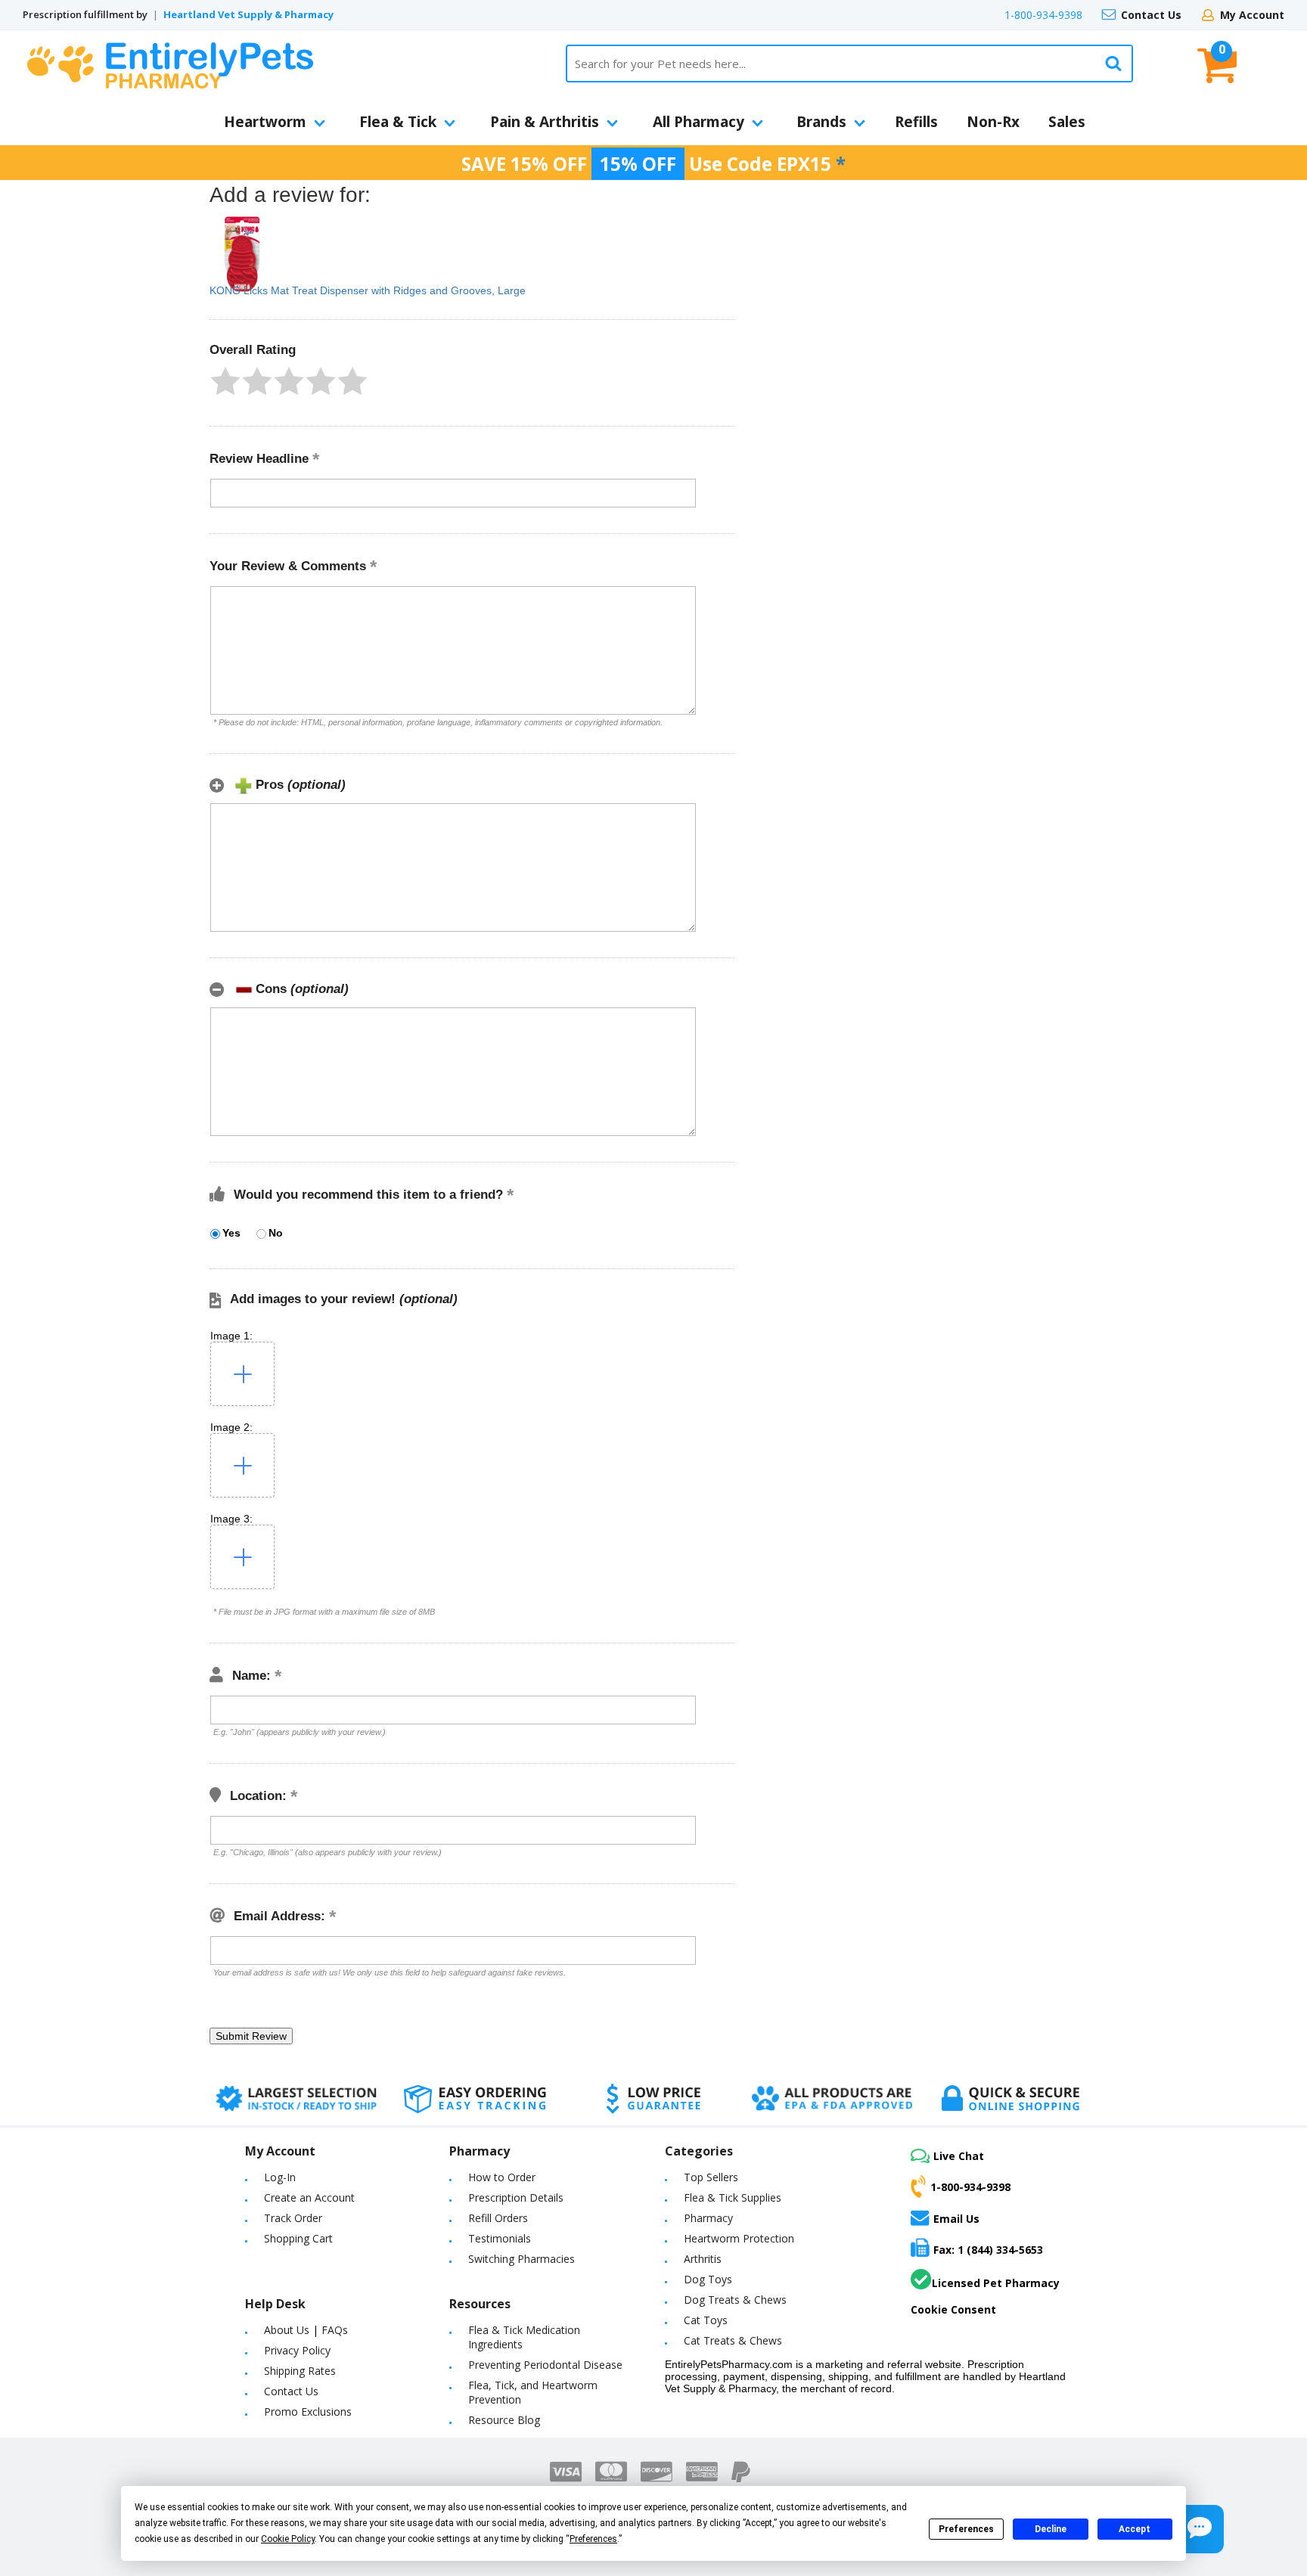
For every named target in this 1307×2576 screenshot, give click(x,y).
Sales (1067, 122)
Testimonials (500, 2238)
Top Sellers (711, 2177)
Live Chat (959, 2156)
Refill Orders (498, 2218)
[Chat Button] (1200, 2529)
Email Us (956, 2218)
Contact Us (1151, 15)
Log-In (280, 2177)
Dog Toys (708, 2279)
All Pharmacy (699, 122)
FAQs (335, 2330)
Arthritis (703, 2259)
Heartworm (265, 122)
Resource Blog (504, 2420)
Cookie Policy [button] (288, 2539)
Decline (1051, 2529)
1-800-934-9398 (1043, 15)
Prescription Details (516, 2197)
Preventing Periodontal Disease (545, 2365)
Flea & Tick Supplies (733, 2197)
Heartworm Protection (739, 2238)
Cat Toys (706, 2320)
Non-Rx (993, 122)
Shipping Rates (300, 2371)
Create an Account (309, 2197)
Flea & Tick (398, 122)
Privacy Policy (297, 2350)
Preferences (966, 2529)
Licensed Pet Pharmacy (996, 2283)
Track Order (293, 2218)
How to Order (502, 2177)
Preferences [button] (593, 2539)
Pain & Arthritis (545, 122)
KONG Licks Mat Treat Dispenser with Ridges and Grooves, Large (368, 290)
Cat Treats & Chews (733, 2340)
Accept (1135, 2529)
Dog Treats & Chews (735, 2300)
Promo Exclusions (308, 2412)
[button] (225, 381)
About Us (287, 2330)
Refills (916, 122)
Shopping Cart (298, 2238)
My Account (1252, 15)
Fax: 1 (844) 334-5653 (988, 2250)
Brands (821, 122)
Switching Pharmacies (522, 2259)
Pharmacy (708, 2218)
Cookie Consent (953, 2309)
